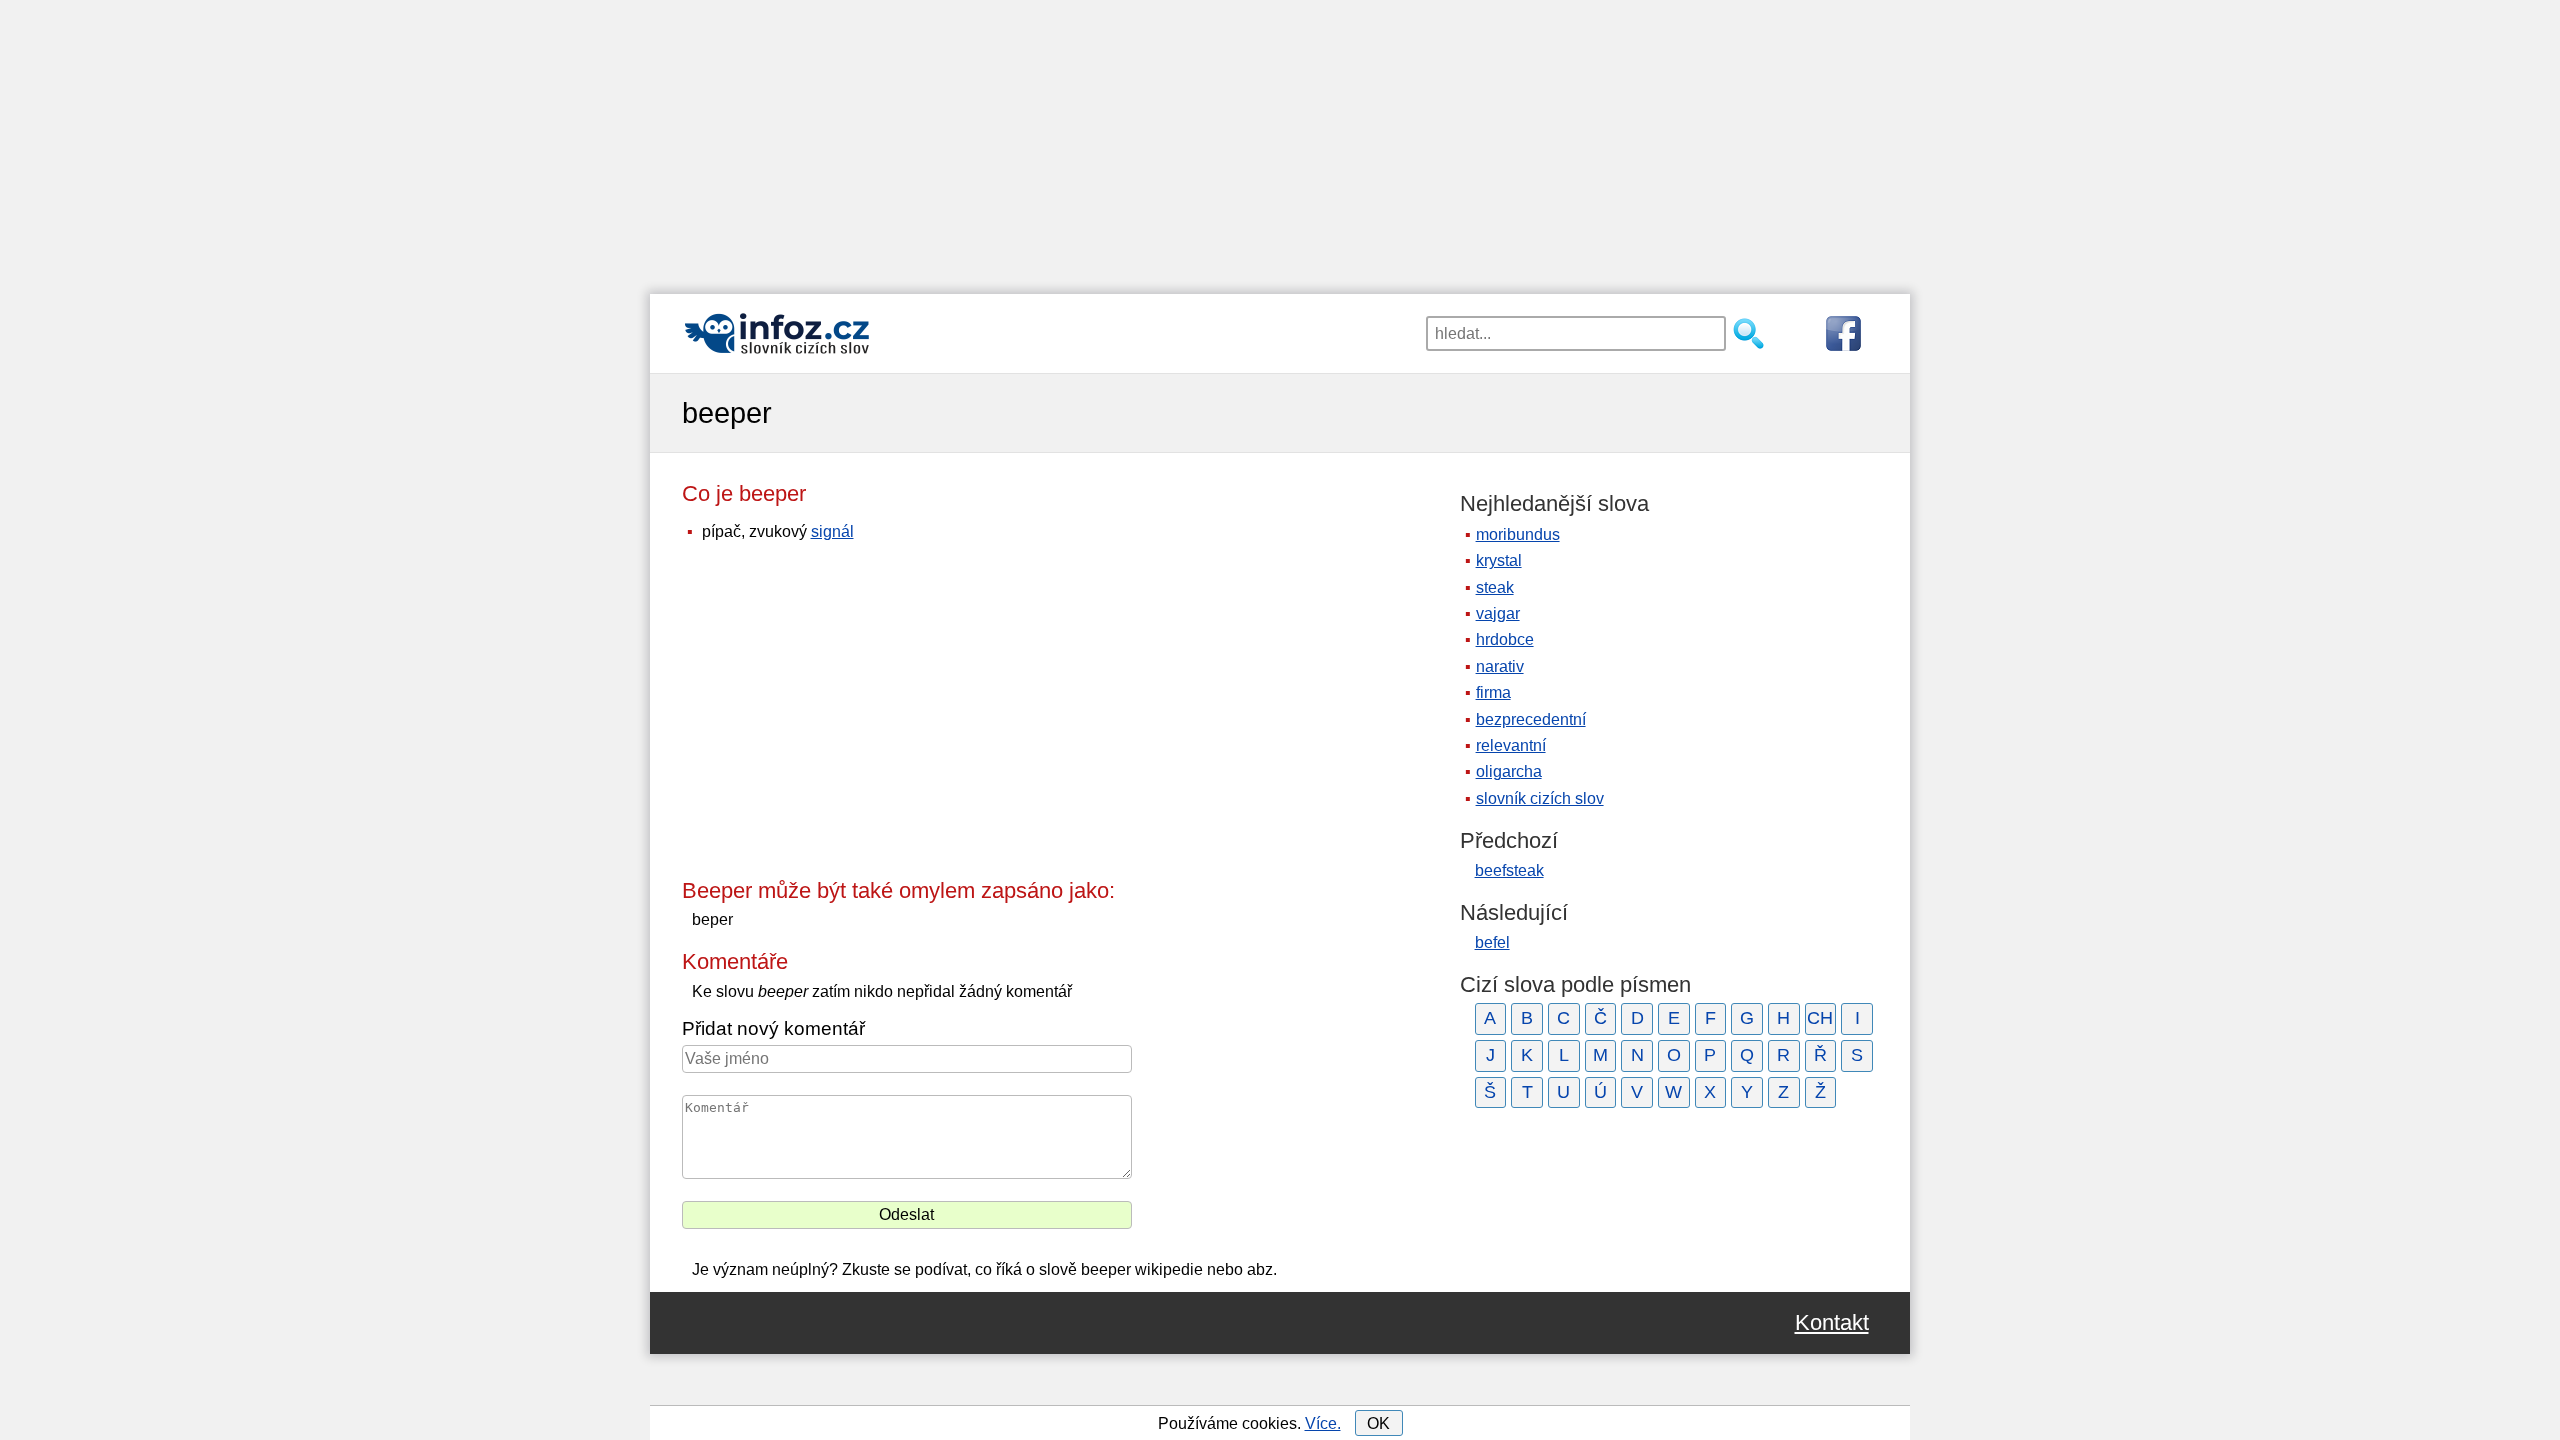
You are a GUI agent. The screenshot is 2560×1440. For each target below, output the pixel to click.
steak (1495, 587)
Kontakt (1832, 1323)
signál (832, 531)
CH (1820, 1018)
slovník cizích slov (1540, 798)
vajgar (1498, 613)
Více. (1323, 1423)
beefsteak (1509, 870)
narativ (1500, 666)
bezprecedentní (1531, 719)
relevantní (1511, 745)
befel (1492, 942)
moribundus (1518, 534)
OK (1378, 1423)
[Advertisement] (1280, 140)
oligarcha (1509, 771)
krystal (1499, 560)
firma (1493, 692)
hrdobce (1505, 639)
